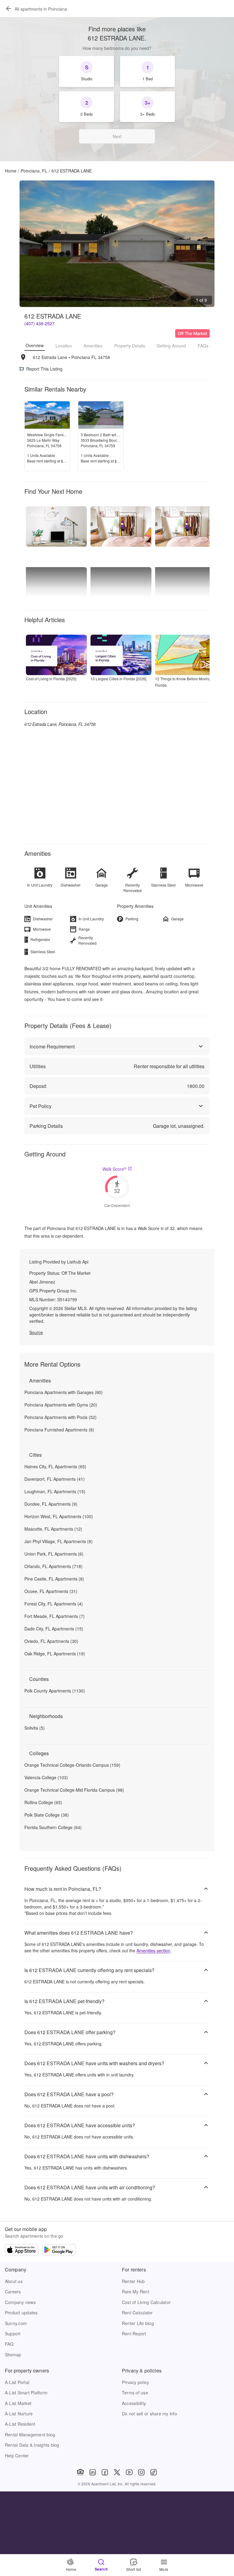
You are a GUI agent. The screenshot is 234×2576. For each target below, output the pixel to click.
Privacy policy (135, 2382)
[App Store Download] (22, 2250)
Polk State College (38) (47, 1815)
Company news (20, 2302)
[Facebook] (105, 2472)
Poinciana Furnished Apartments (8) (59, 1430)
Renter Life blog (138, 2323)
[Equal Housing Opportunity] (80, 2472)
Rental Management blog (30, 2435)
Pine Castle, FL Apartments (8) (54, 1579)
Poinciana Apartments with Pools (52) (60, 1417)
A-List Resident (20, 2424)
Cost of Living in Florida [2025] (51, 679)
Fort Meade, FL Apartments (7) (55, 1616)
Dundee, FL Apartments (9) (51, 1504)
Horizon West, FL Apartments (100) (59, 1516)
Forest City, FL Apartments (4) (54, 1604)
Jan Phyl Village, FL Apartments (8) (58, 1541)
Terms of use (135, 2393)
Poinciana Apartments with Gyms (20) (61, 1405)
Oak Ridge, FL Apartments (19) (55, 1654)
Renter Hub (133, 2281)
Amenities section (153, 1950)
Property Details (130, 346)
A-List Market (18, 2403)
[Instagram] (141, 2472)
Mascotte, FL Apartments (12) (53, 1529)
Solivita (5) (35, 1728)
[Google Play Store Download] (59, 2250)
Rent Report (134, 2334)
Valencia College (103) (46, 1777)
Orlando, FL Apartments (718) (53, 1566)
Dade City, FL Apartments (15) (54, 1629)
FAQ (9, 2344)
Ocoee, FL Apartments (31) (51, 1591)
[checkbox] (87, 71)
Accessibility (134, 2403)
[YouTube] (129, 2472)
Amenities (93, 346)
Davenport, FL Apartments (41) (55, 1479)
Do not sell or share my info (149, 2414)
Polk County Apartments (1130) (55, 1691)
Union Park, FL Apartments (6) (54, 1554)
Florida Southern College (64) (53, 1827)
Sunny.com (16, 2323)
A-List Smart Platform (26, 2393)
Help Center (17, 2456)
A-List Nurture (19, 2414)
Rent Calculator (137, 2313)
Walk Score (114, 1169)
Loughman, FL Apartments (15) (55, 1491)
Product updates (21, 2313)
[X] (117, 2472)
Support (13, 2334)
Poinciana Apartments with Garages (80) (64, 1392)
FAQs (203, 346)
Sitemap (13, 2355)
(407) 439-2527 (39, 323)
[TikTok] (154, 2472)
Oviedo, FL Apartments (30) (51, 1641)
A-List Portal (17, 2382)
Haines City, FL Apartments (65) (55, 1466)
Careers (13, 2292)
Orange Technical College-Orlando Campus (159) (72, 1765)
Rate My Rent (136, 2292)
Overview (35, 345)
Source (36, 1332)
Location (64, 346)
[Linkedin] (93, 2472)
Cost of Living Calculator (146, 2302)
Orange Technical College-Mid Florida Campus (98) (74, 1790)
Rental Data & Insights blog (32, 2445)
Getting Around (171, 346)
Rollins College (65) (43, 1802)
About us (14, 2281)
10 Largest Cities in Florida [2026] (118, 679)
